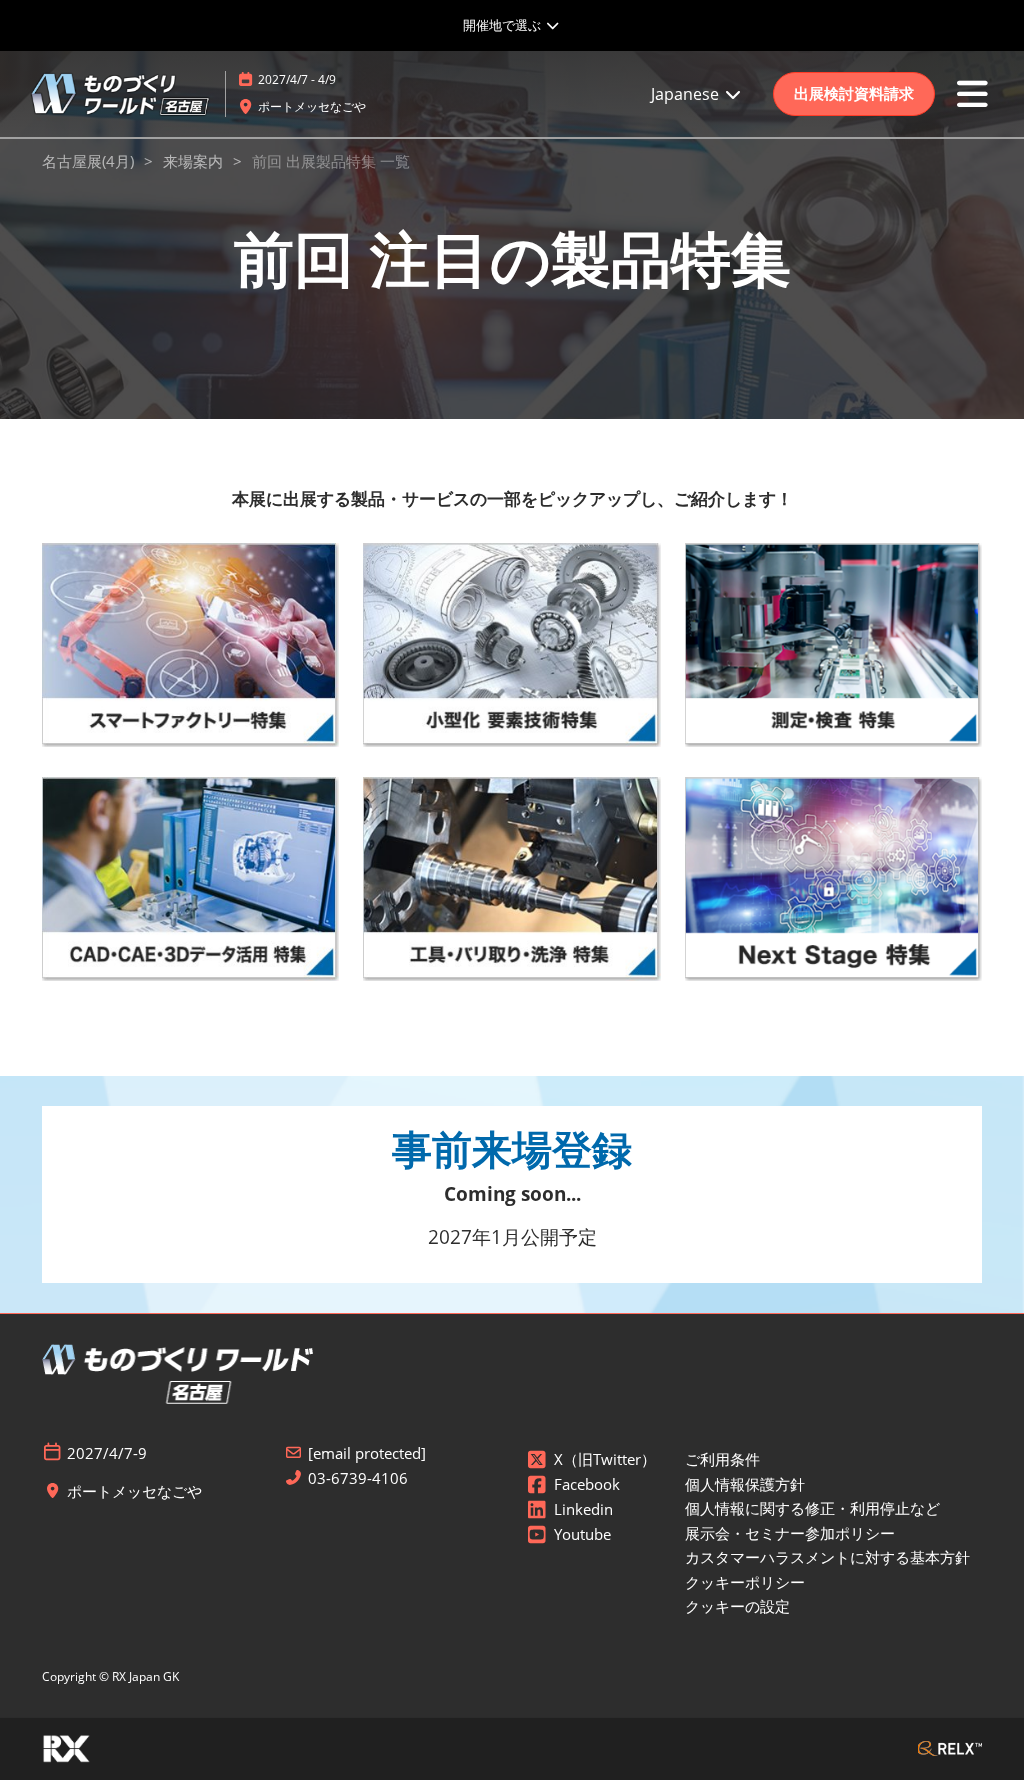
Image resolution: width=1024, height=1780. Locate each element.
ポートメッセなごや (312, 106)
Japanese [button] (687, 94)
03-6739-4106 (358, 1478)
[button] (854, 94)
